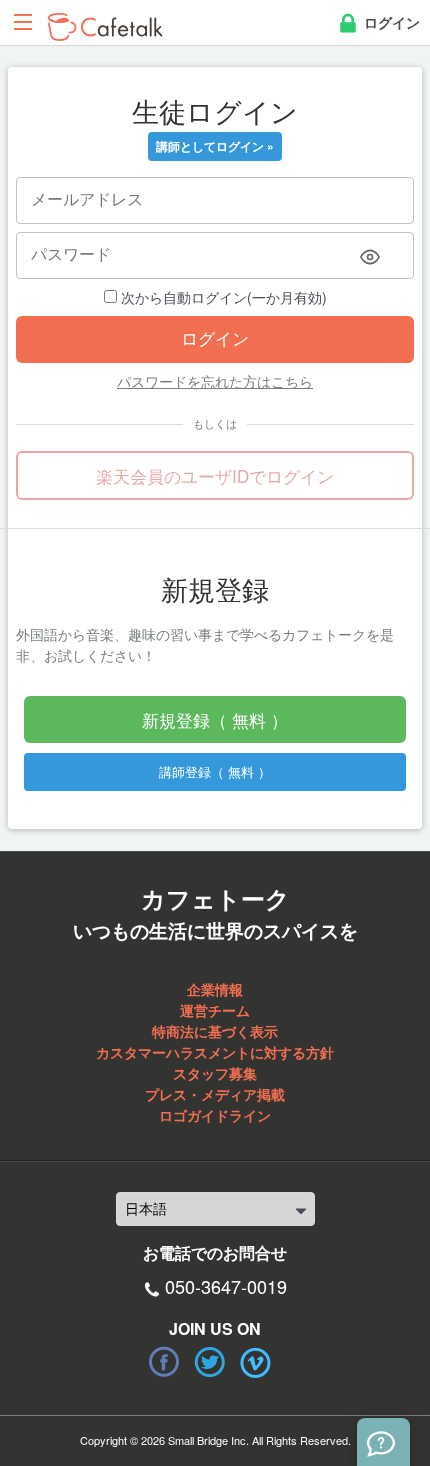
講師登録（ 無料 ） (215, 771)
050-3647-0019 (226, 1286)
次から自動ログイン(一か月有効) (222, 297)
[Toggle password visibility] (370, 257)
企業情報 (215, 989)
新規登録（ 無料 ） (215, 719)
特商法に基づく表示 (215, 1031)
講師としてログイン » (215, 146)
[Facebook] (164, 1362)
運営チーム (215, 1010)
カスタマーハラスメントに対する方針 (215, 1052)
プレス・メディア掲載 (215, 1094)
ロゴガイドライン (215, 1115)
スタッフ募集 (215, 1073)
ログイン (390, 22)
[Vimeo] (256, 1362)
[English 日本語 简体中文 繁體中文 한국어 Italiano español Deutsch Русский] (215, 1209)
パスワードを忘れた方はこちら (215, 381)
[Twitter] (210, 1362)
